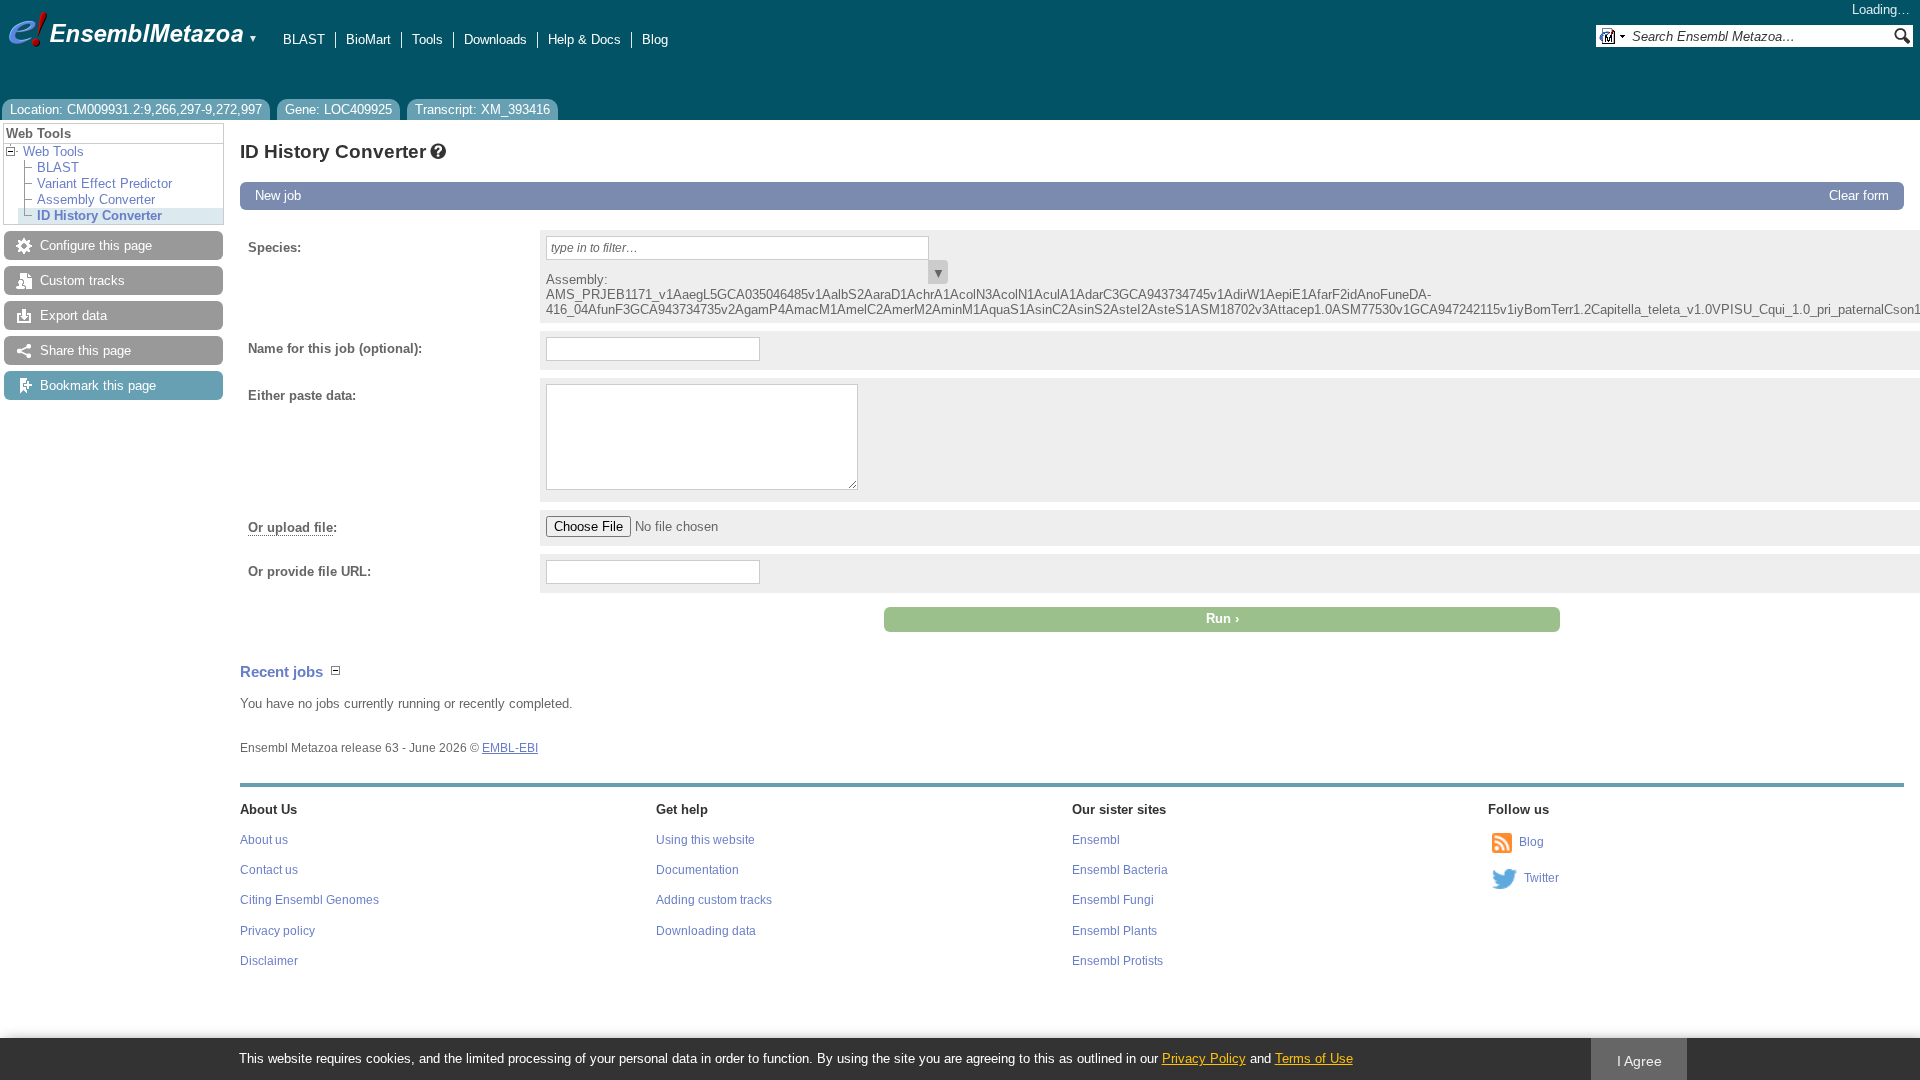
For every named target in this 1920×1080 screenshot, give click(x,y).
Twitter (1541, 878)
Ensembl (1096, 840)
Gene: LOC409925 (338, 109)
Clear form (1859, 195)
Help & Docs (584, 39)
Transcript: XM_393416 (482, 109)
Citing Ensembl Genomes (309, 900)
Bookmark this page (98, 385)
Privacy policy (277, 931)
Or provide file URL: (309, 571)
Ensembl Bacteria (1120, 870)
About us (264, 840)
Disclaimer (269, 961)
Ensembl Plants (1114, 931)
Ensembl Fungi (1113, 900)
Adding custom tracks (714, 900)
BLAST (304, 39)
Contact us (269, 870)
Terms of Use (1314, 1058)
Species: (274, 247)
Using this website (705, 840)
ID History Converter (99, 215)
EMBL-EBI (510, 748)
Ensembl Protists (1117, 961)
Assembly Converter (96, 199)
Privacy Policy (1204, 1058)
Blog (655, 39)
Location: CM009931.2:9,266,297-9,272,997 (136, 109)
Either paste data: (302, 395)
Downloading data (706, 931)
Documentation (697, 870)
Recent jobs (281, 671)
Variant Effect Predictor (104, 183)
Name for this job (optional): (335, 348)
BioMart (368, 39)
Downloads (495, 39)
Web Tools (53, 151)
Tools (427, 39)
